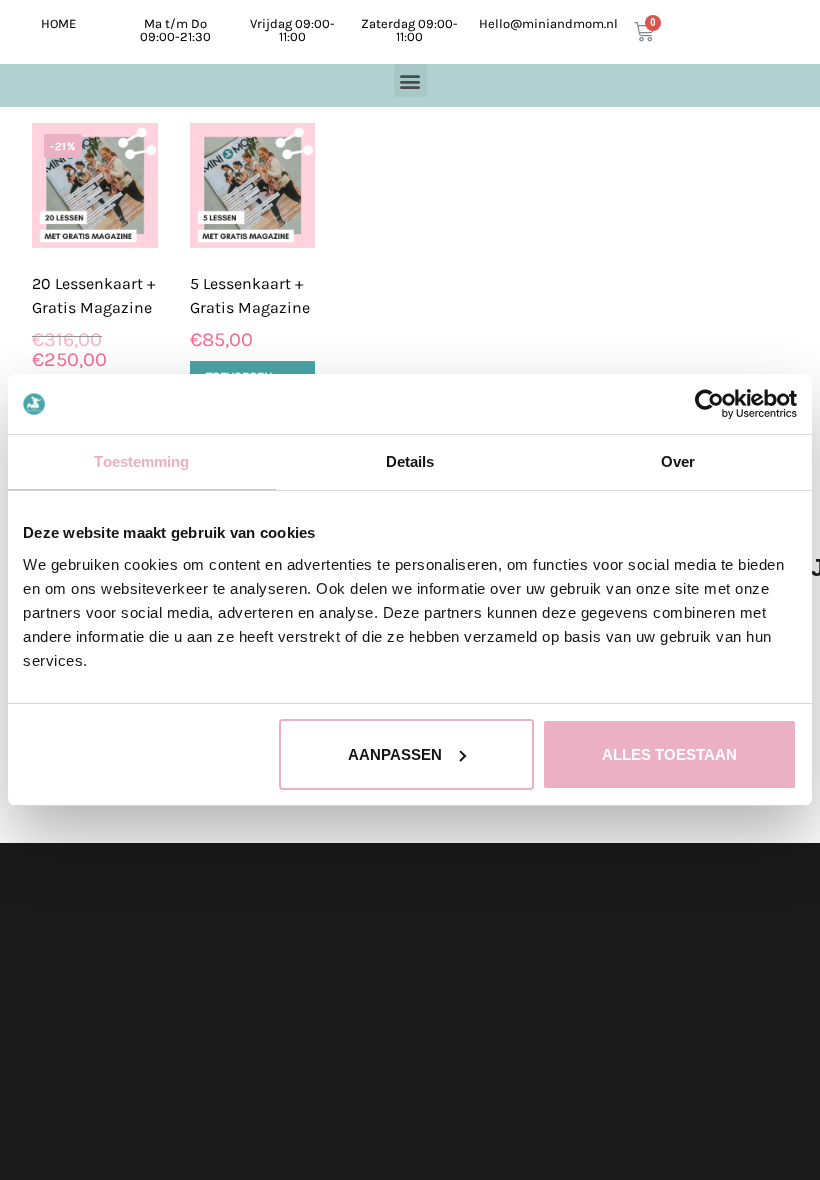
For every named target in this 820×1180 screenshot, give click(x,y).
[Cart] (644, 32)
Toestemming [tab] (141, 461)
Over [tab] (678, 461)
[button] (410, 80)
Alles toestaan (669, 754)
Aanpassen (395, 754)
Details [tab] (410, 461)
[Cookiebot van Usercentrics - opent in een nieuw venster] (709, 404)
